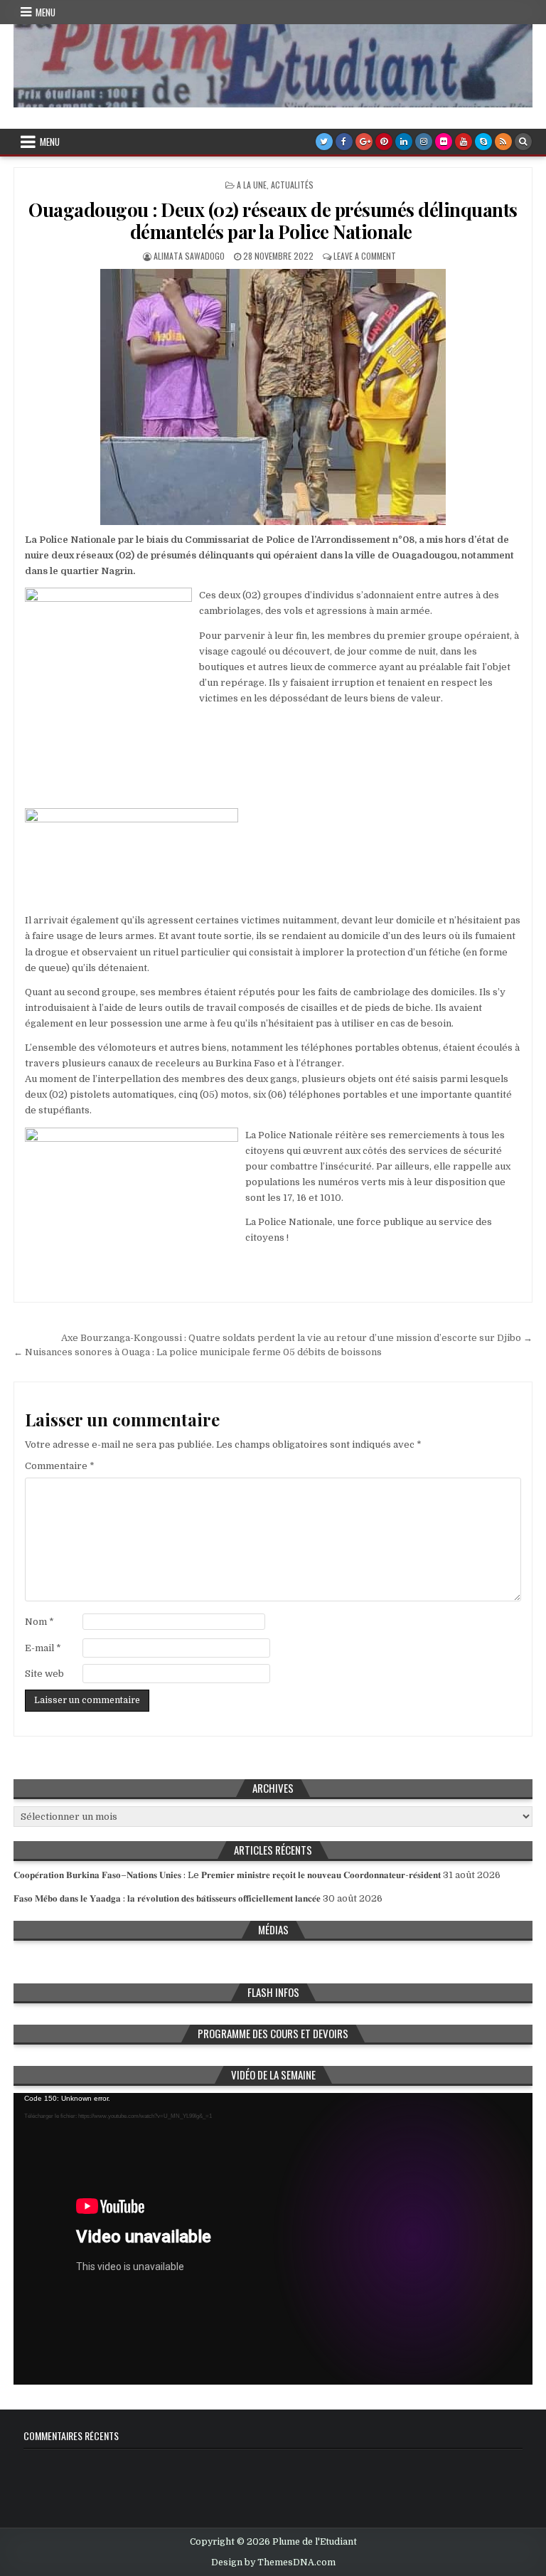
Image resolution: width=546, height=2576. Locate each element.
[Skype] (483, 142)
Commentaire (60, 1466)
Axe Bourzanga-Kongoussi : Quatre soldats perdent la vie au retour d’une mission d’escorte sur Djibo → (297, 1338)
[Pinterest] (384, 142)
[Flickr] (444, 142)
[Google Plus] (364, 142)
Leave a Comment (365, 256)
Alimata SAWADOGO (189, 256)
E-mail (43, 1648)
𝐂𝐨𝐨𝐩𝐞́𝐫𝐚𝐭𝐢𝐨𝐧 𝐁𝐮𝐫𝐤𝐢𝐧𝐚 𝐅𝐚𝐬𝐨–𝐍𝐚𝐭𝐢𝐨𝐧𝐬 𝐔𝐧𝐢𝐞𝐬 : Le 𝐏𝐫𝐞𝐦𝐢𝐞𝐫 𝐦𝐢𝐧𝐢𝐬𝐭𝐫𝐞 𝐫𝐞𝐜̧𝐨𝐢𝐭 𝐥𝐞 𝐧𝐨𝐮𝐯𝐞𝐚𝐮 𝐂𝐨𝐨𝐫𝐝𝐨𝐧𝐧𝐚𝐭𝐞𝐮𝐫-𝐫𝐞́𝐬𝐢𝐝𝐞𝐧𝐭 (227, 1875)
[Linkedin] (404, 142)
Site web (44, 1674)
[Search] (523, 142)
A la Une (252, 185)
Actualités (292, 185)
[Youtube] (464, 142)
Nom (39, 1622)
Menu (45, 12)
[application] (273, 2239)
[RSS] (503, 142)
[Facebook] (344, 142)
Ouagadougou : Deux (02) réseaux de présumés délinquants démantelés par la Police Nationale (273, 221)
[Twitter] (324, 142)
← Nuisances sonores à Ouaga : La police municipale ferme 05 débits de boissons (200, 1352)
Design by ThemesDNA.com (273, 2562)
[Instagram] (424, 142)
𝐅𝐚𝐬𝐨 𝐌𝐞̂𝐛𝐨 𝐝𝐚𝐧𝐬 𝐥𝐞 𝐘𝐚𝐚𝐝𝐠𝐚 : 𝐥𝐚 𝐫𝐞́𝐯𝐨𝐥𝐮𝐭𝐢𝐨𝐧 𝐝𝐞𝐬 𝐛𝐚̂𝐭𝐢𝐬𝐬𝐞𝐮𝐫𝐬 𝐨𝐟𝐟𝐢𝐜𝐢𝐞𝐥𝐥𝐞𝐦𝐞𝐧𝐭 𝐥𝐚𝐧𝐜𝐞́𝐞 (167, 1898)
